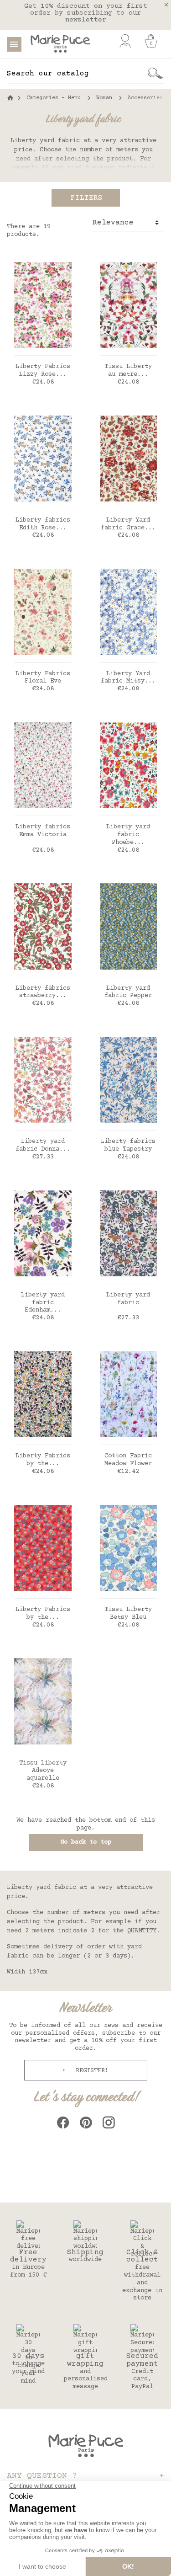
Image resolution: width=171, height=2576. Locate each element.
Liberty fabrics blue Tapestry (128, 1145)
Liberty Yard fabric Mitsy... (128, 678)
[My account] (125, 41)
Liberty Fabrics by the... (43, 1460)
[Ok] (155, 74)
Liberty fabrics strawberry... (43, 992)
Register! (90, 2071)
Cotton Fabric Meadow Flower (128, 1460)
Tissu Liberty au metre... (128, 371)
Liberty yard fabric (128, 1299)
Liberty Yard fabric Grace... (128, 524)
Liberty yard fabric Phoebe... (128, 835)
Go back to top (86, 1842)
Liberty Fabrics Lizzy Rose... (43, 371)
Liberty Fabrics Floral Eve (43, 678)
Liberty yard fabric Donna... (43, 1145)
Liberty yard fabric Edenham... (43, 1303)
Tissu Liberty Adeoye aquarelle (43, 1771)
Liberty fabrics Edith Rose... (43, 524)
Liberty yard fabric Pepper (128, 992)
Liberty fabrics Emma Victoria (43, 831)
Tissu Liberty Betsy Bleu (128, 1613)
